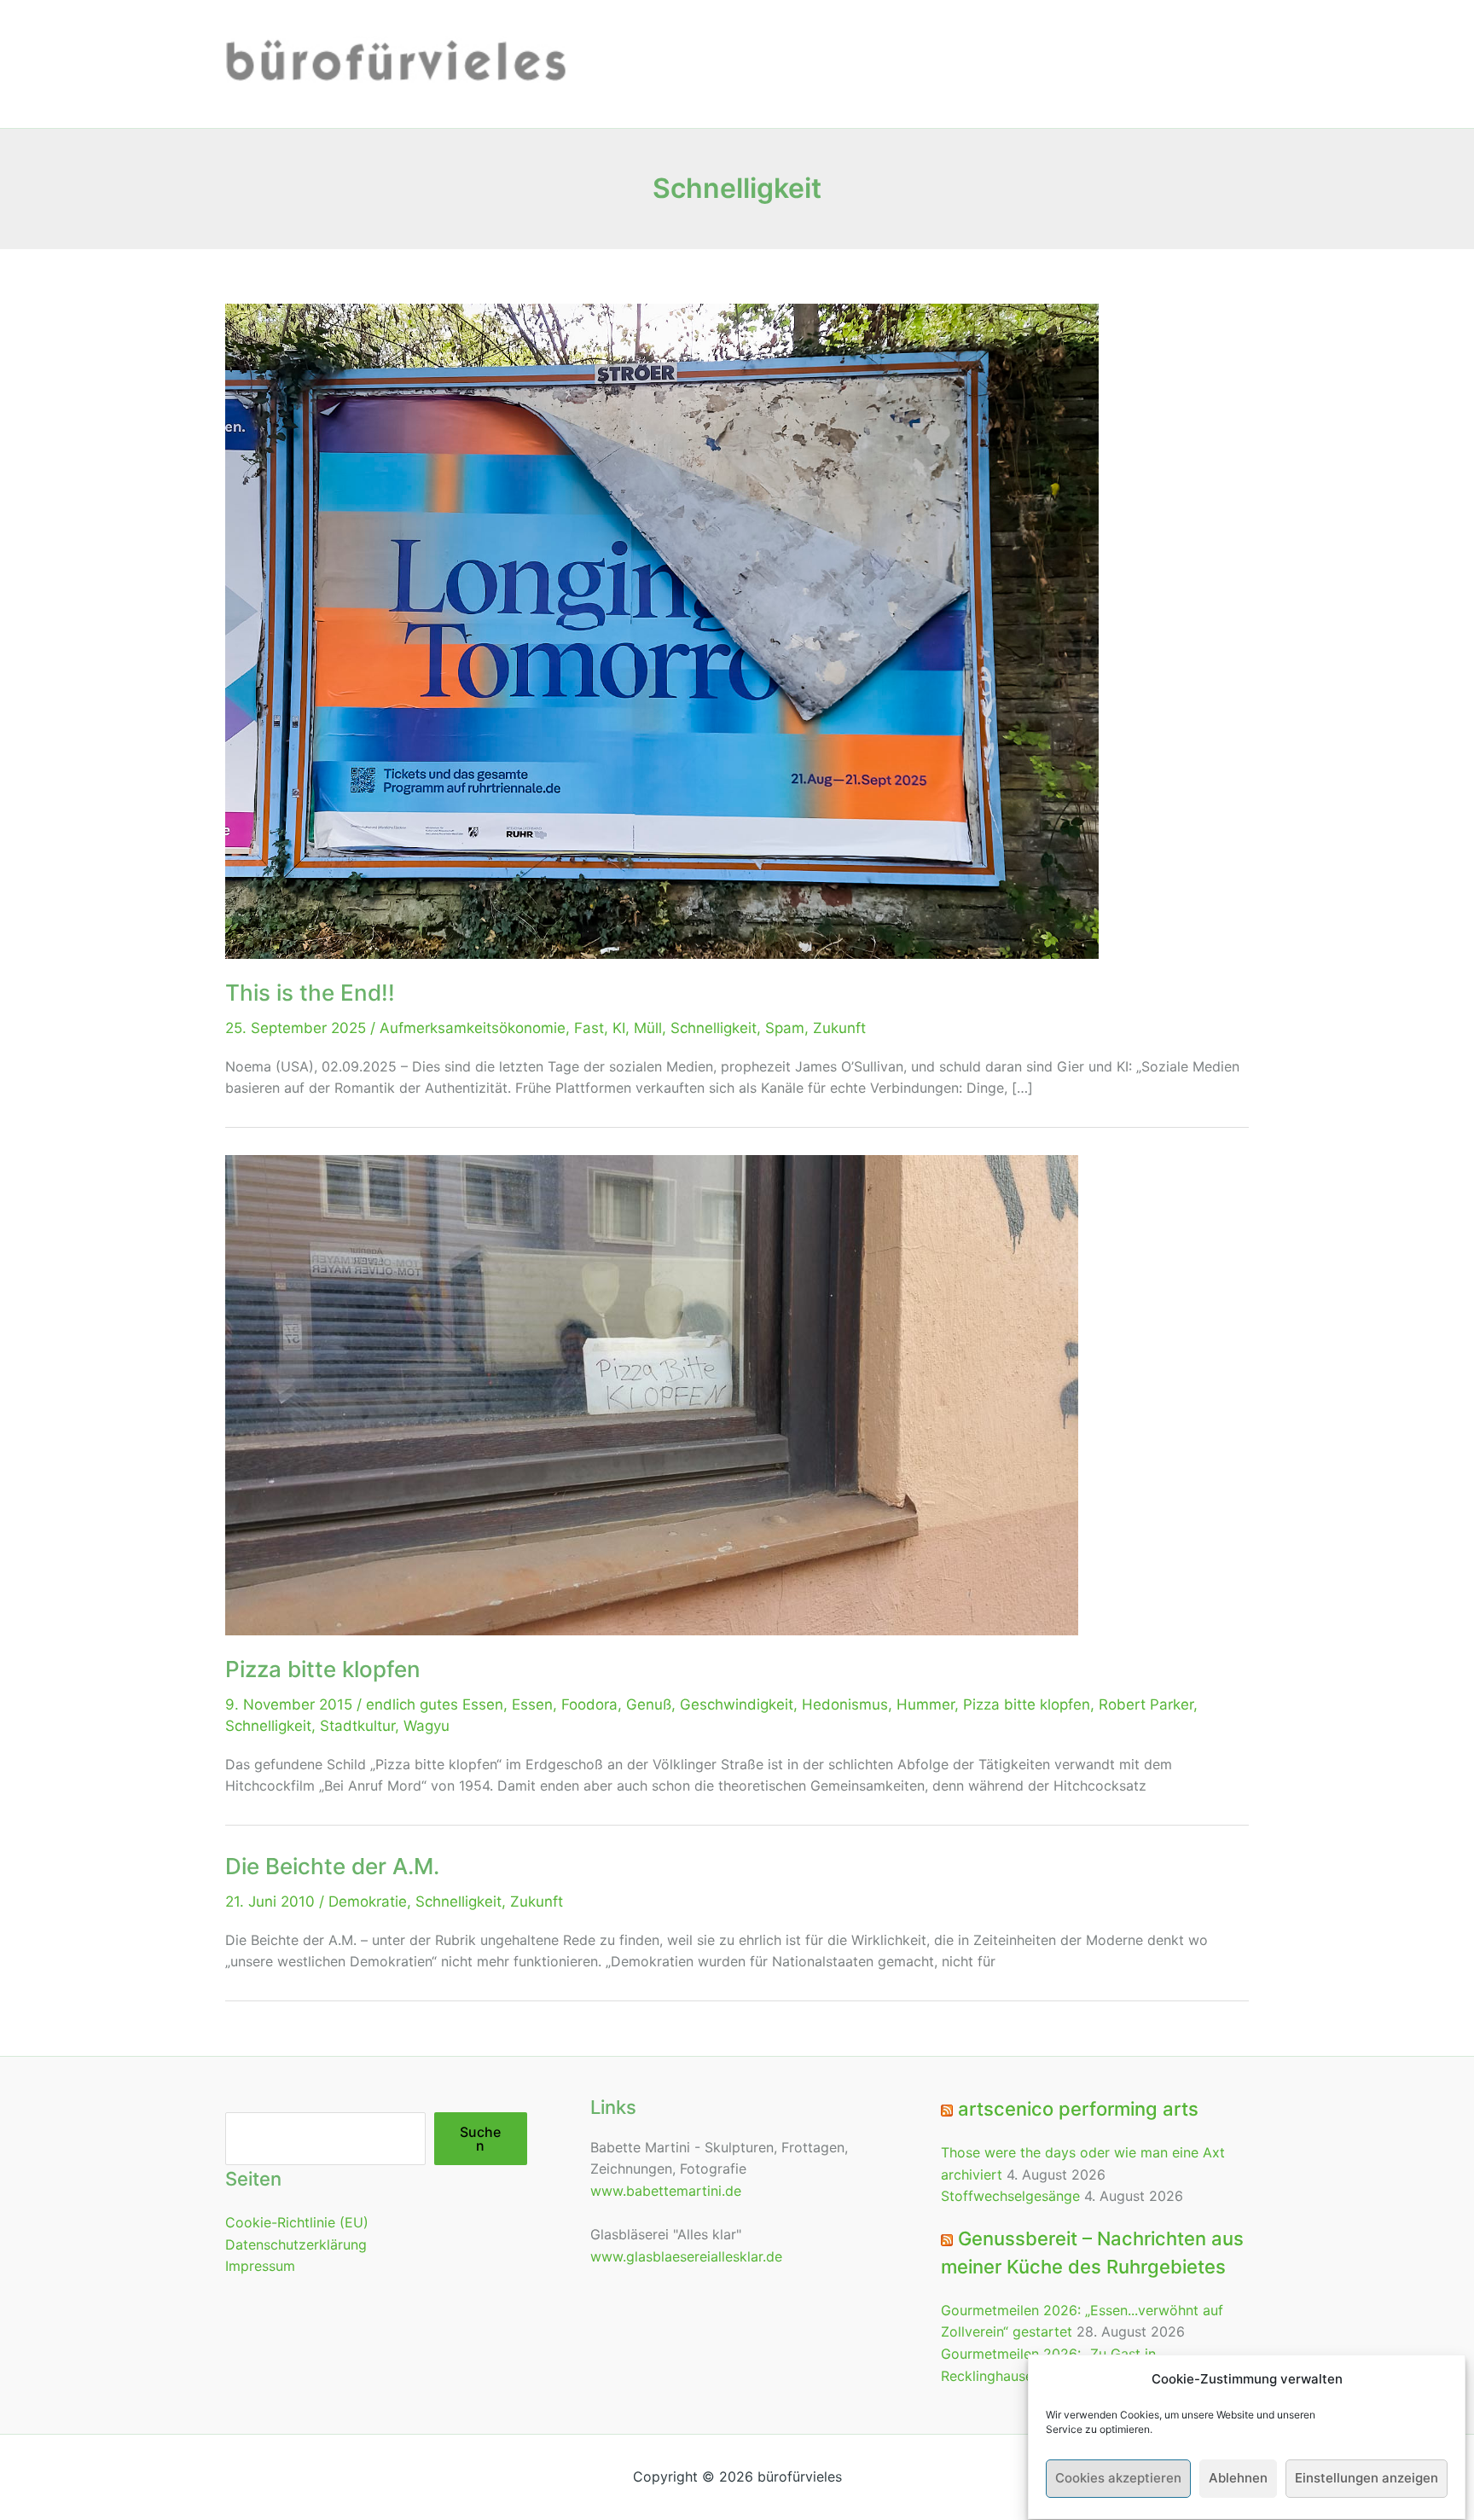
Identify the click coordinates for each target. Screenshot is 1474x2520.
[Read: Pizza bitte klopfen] (652, 1394)
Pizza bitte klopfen (323, 1669)
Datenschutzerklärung (296, 2244)
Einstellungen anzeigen (1367, 2479)
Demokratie (368, 1902)
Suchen (480, 2139)
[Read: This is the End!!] (662, 630)
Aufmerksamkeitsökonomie (473, 1028)
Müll (648, 1028)
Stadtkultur (357, 1726)
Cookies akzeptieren (1118, 2479)
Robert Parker (1146, 1704)
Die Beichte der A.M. (332, 1866)
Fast (589, 1028)
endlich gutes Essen (435, 1704)
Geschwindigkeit (737, 1704)
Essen (532, 1704)
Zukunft (839, 1028)
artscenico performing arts (1078, 2109)
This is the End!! (310, 993)
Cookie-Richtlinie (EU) (297, 2222)
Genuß (649, 1704)
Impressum (260, 2266)
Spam (785, 1028)
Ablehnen (1238, 2479)
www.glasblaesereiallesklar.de (686, 2256)
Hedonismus (845, 1704)
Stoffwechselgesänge (1010, 2196)
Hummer (926, 1704)
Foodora (589, 1704)
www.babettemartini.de (666, 2191)
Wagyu (427, 1726)
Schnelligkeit (714, 1028)
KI (619, 1028)
